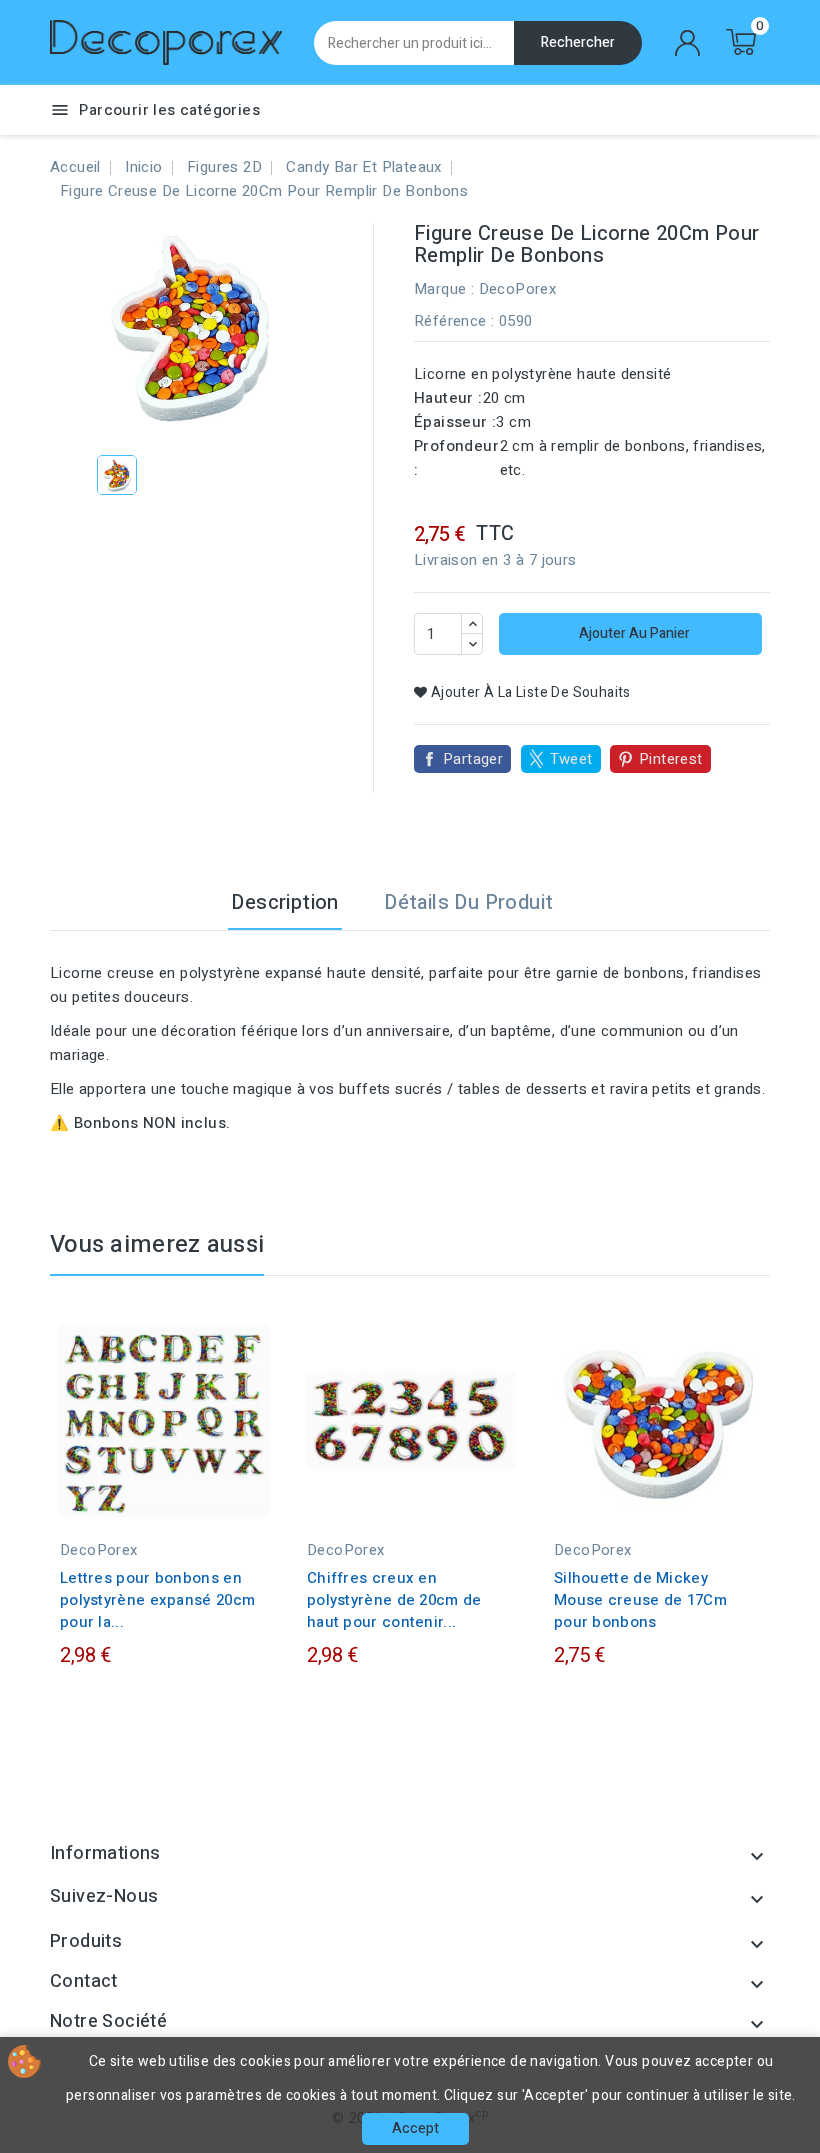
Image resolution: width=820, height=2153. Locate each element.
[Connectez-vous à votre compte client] (688, 43)
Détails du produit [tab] (468, 902)
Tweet (571, 759)
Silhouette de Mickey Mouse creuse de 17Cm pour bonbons (640, 1600)
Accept (415, 2128)
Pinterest (671, 759)
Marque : (444, 289)
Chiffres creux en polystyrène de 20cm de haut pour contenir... (394, 1600)
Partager (473, 759)
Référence (450, 321)
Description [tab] (284, 902)
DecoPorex (518, 289)
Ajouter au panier (633, 633)
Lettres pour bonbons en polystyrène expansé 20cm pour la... (157, 1600)
